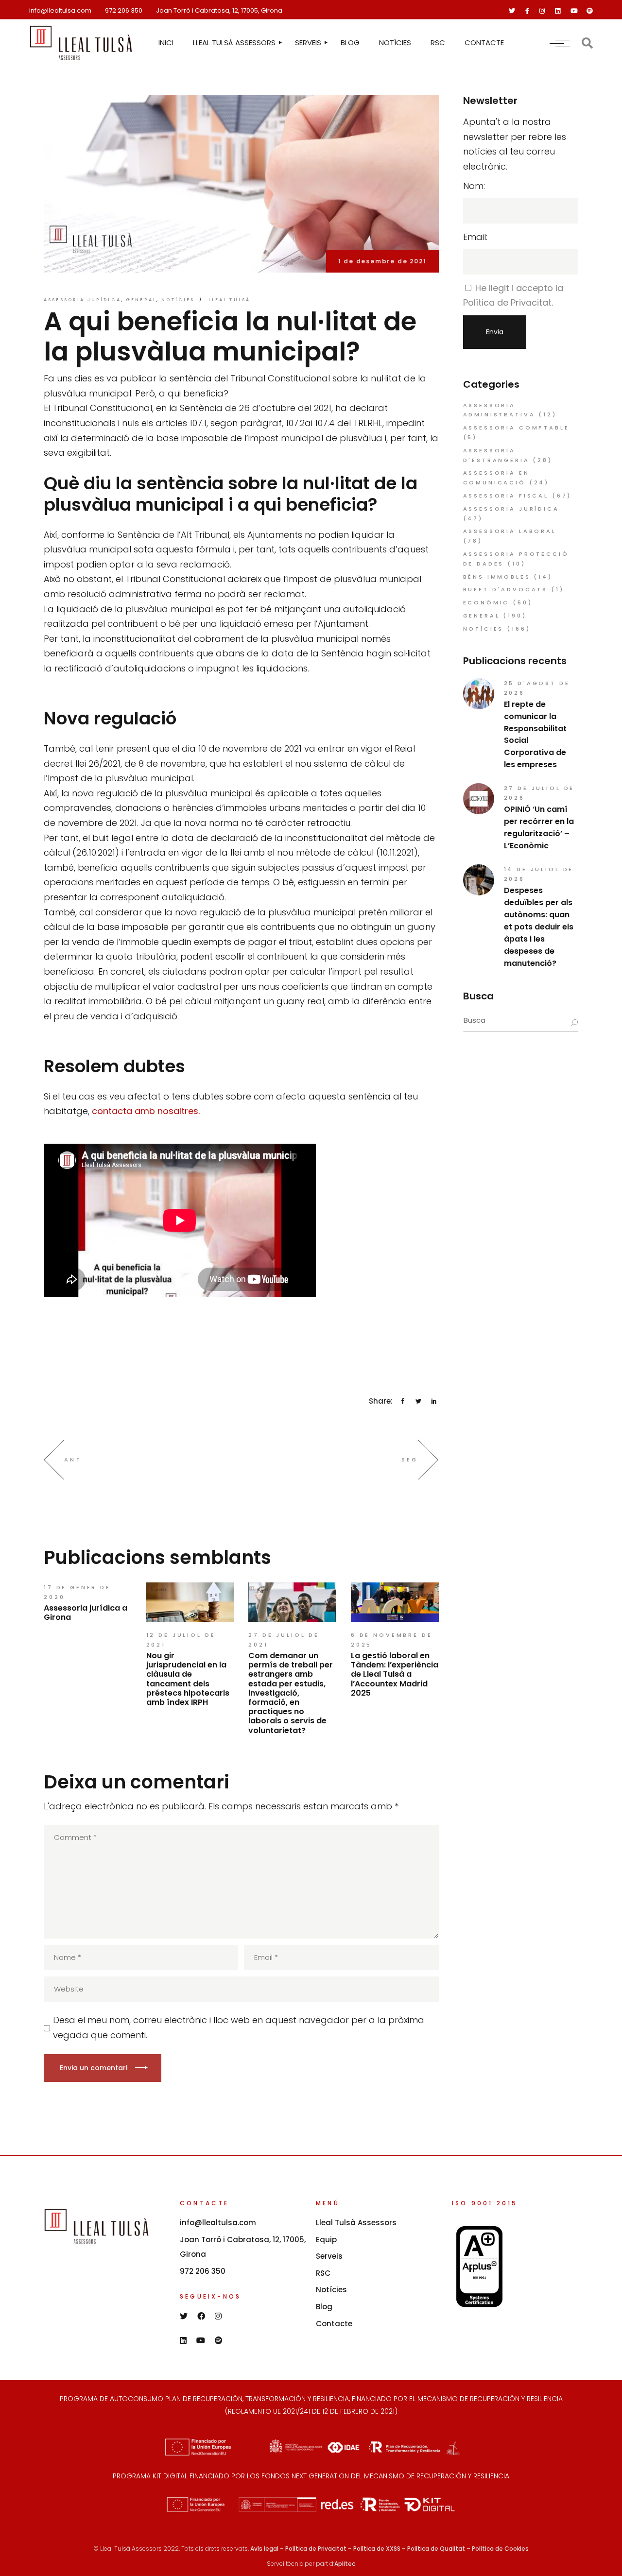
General (141, 300)
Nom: (474, 186)
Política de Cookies (500, 2549)
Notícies (178, 300)
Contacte (334, 2324)
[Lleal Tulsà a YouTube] (574, 11)
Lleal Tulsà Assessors (356, 2223)
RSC (323, 2273)
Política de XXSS (377, 2549)
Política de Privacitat (316, 2549)
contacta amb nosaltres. (146, 1111)
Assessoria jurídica (82, 300)
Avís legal (264, 2549)
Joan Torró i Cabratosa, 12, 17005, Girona (219, 10)
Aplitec (345, 2564)
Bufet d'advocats (506, 589)
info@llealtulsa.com (60, 10)
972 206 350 (124, 10)
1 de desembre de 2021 (382, 261)
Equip (326, 2240)
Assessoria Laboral (510, 531)
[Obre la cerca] (587, 43)
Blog (324, 2307)
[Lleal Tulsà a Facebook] (527, 11)
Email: (475, 237)
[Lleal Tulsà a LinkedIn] (558, 11)
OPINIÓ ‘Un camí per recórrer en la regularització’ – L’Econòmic (539, 827)
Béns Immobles (497, 577)
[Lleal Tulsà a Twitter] (512, 11)
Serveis (329, 2256)
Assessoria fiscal (506, 496)
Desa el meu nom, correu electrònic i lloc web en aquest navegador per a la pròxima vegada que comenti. (239, 2027)
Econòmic (486, 602)
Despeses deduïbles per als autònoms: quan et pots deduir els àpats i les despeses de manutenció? (539, 927)
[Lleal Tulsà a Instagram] (542, 11)
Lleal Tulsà (230, 300)
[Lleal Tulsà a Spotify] (590, 11)
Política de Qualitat (436, 2549)
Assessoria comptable (516, 428)
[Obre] (560, 43)
